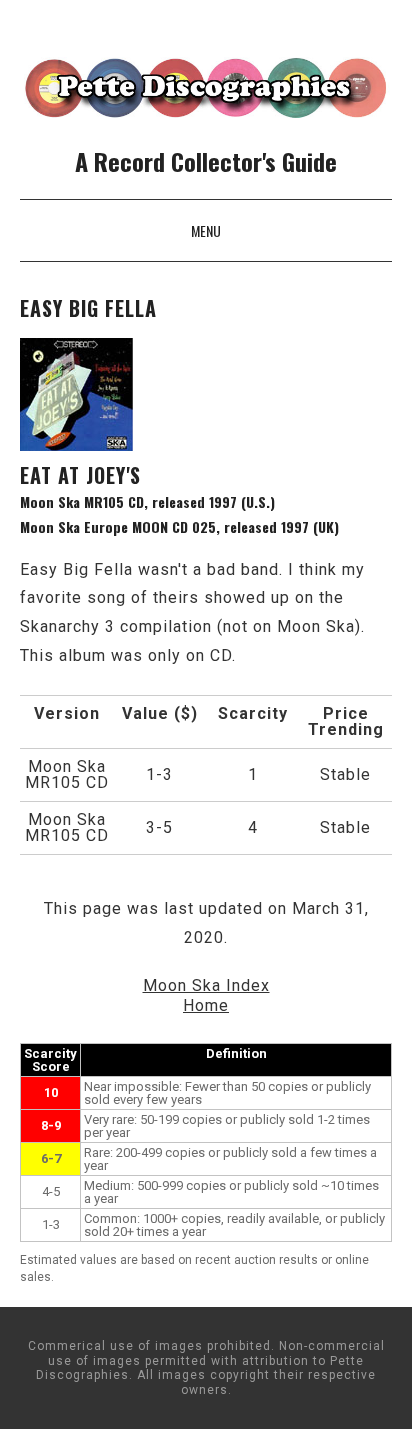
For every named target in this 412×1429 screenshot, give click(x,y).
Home (206, 1005)
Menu (206, 230)
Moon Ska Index (206, 985)
